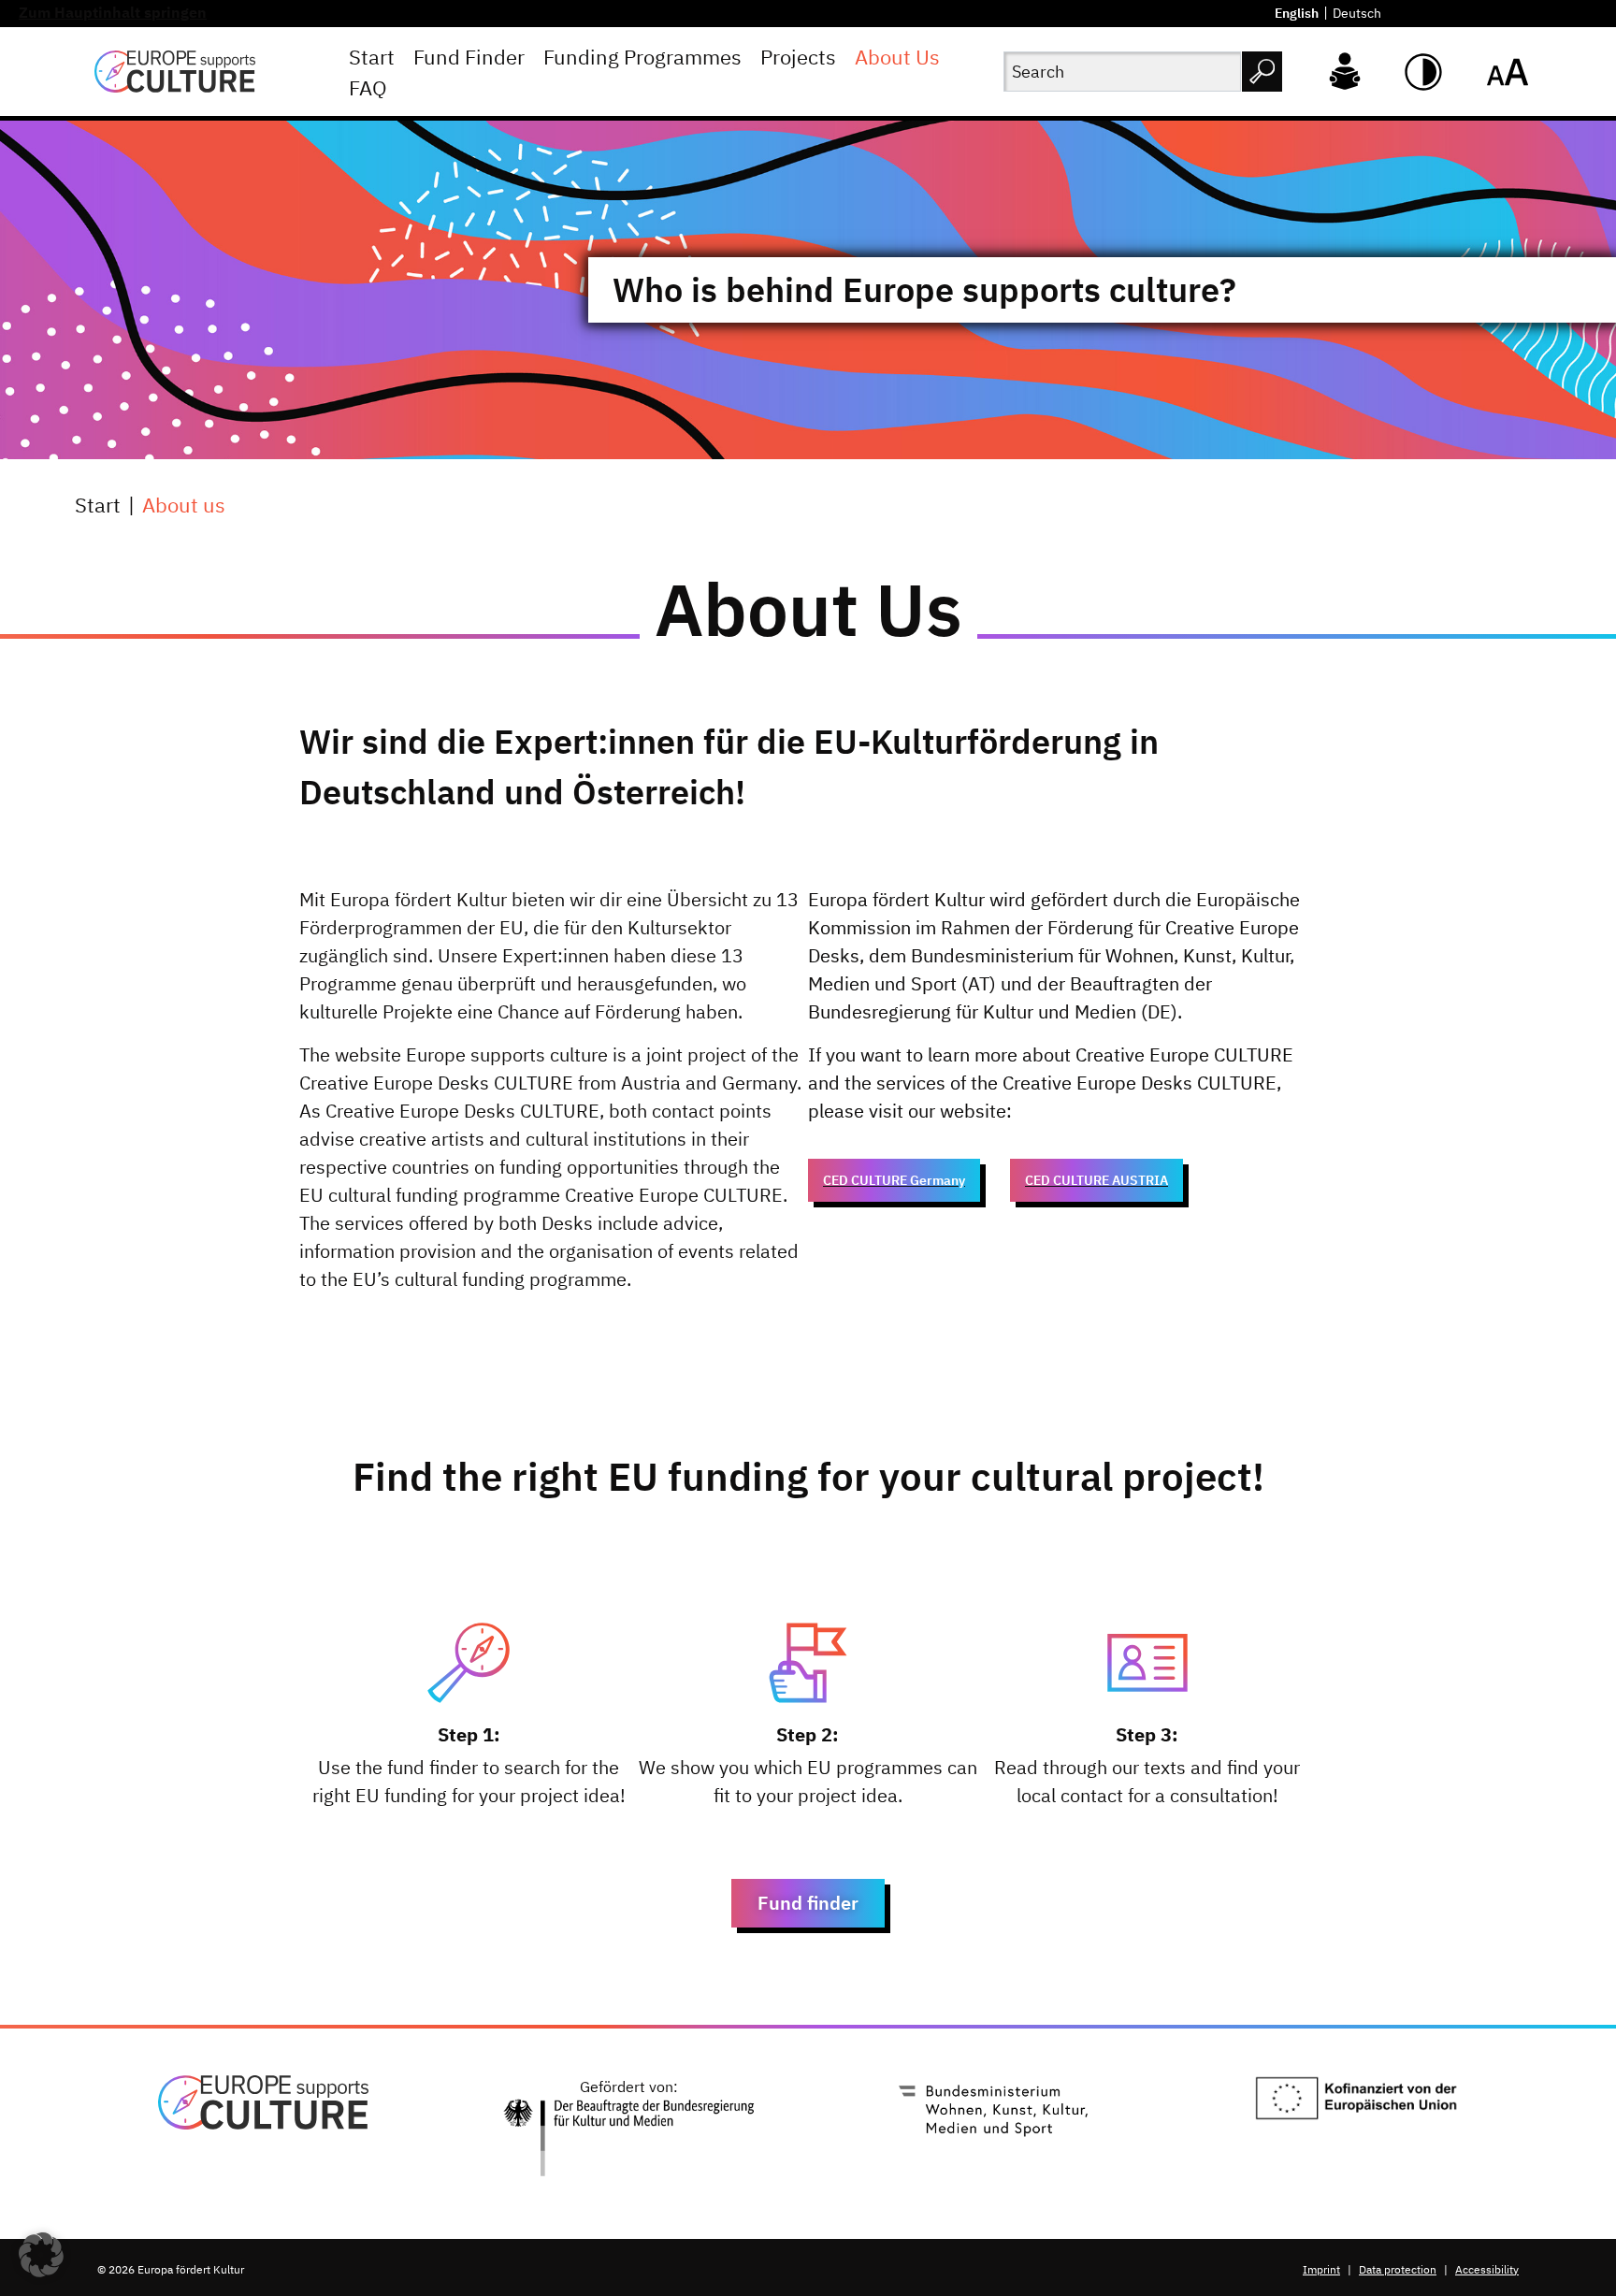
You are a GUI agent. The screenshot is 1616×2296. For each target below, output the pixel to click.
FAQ (368, 87)
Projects (798, 57)
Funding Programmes (642, 57)
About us (184, 505)
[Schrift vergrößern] (1508, 72)
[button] (41, 2255)
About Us (897, 57)
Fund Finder (469, 57)
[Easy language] (1345, 69)
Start (372, 57)
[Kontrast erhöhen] (1423, 72)
